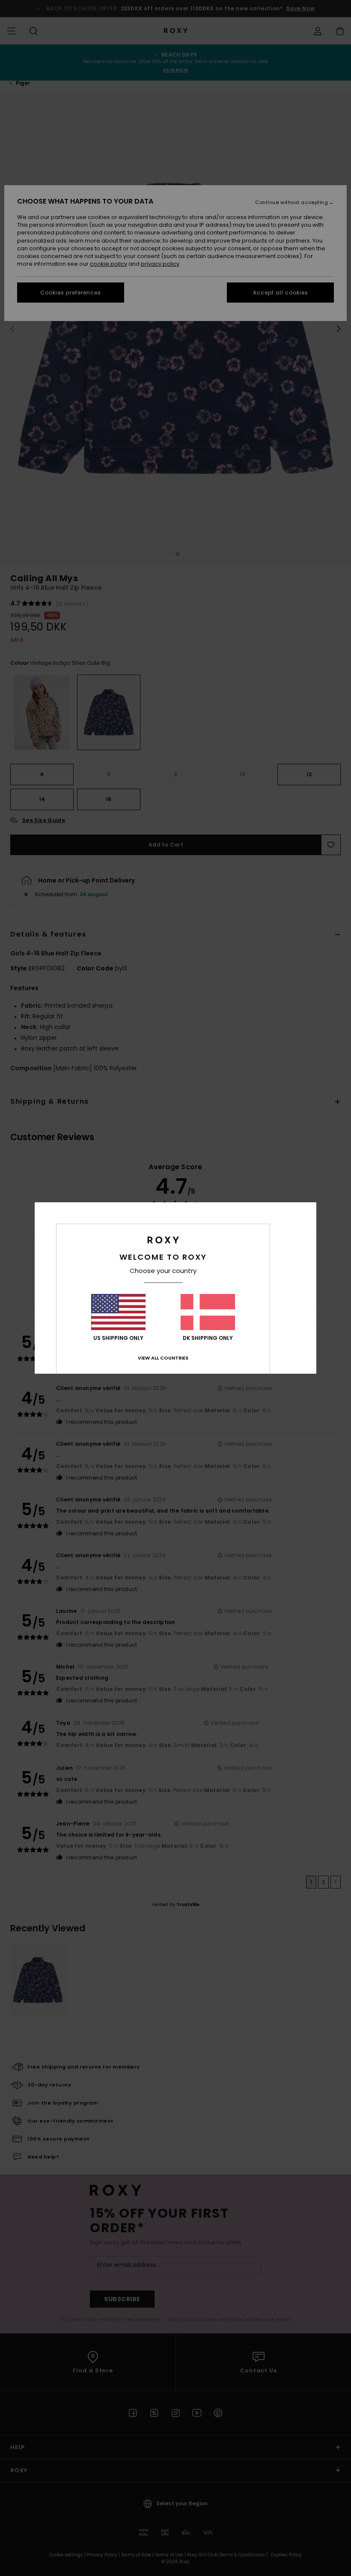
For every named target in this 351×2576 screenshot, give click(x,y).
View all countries (163, 1358)
